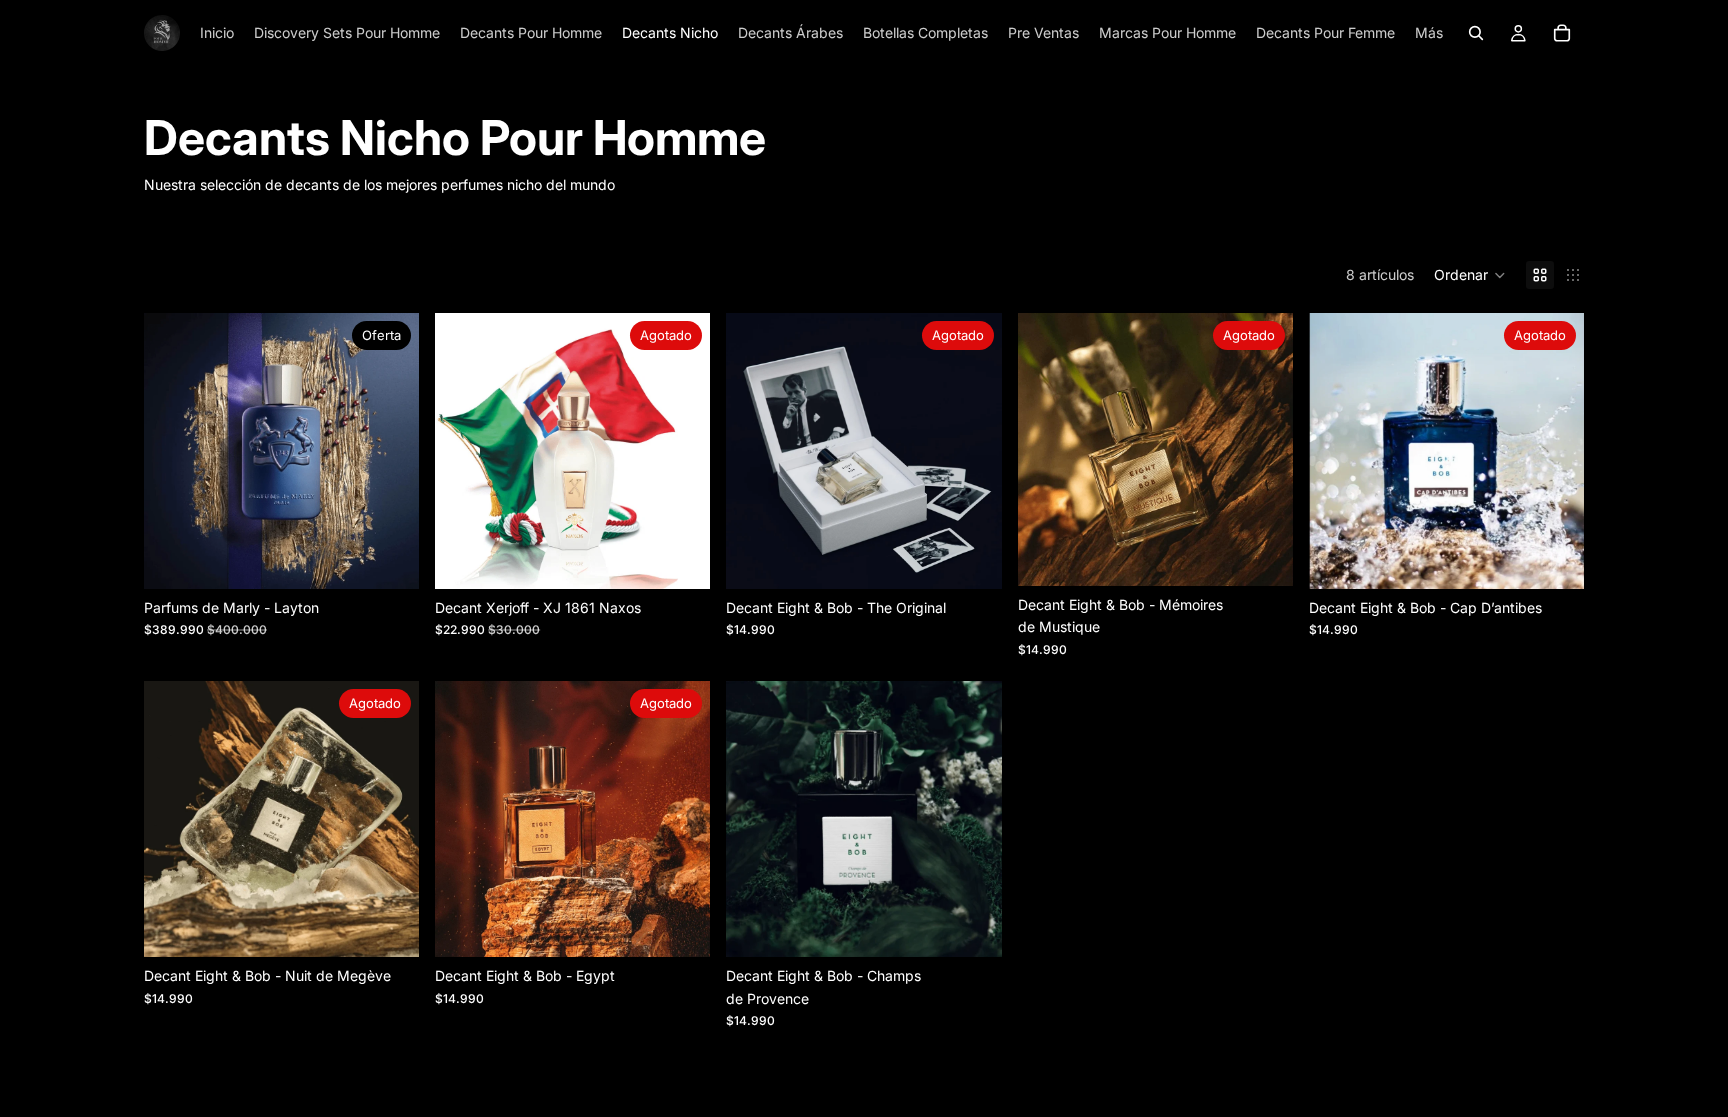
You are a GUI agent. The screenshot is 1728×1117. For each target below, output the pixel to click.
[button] (1470, 275)
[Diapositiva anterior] (174, 451)
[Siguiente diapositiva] (389, 451)
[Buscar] (1476, 33)
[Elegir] (388, 558)
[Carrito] (1562, 33)
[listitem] (1429, 33)
